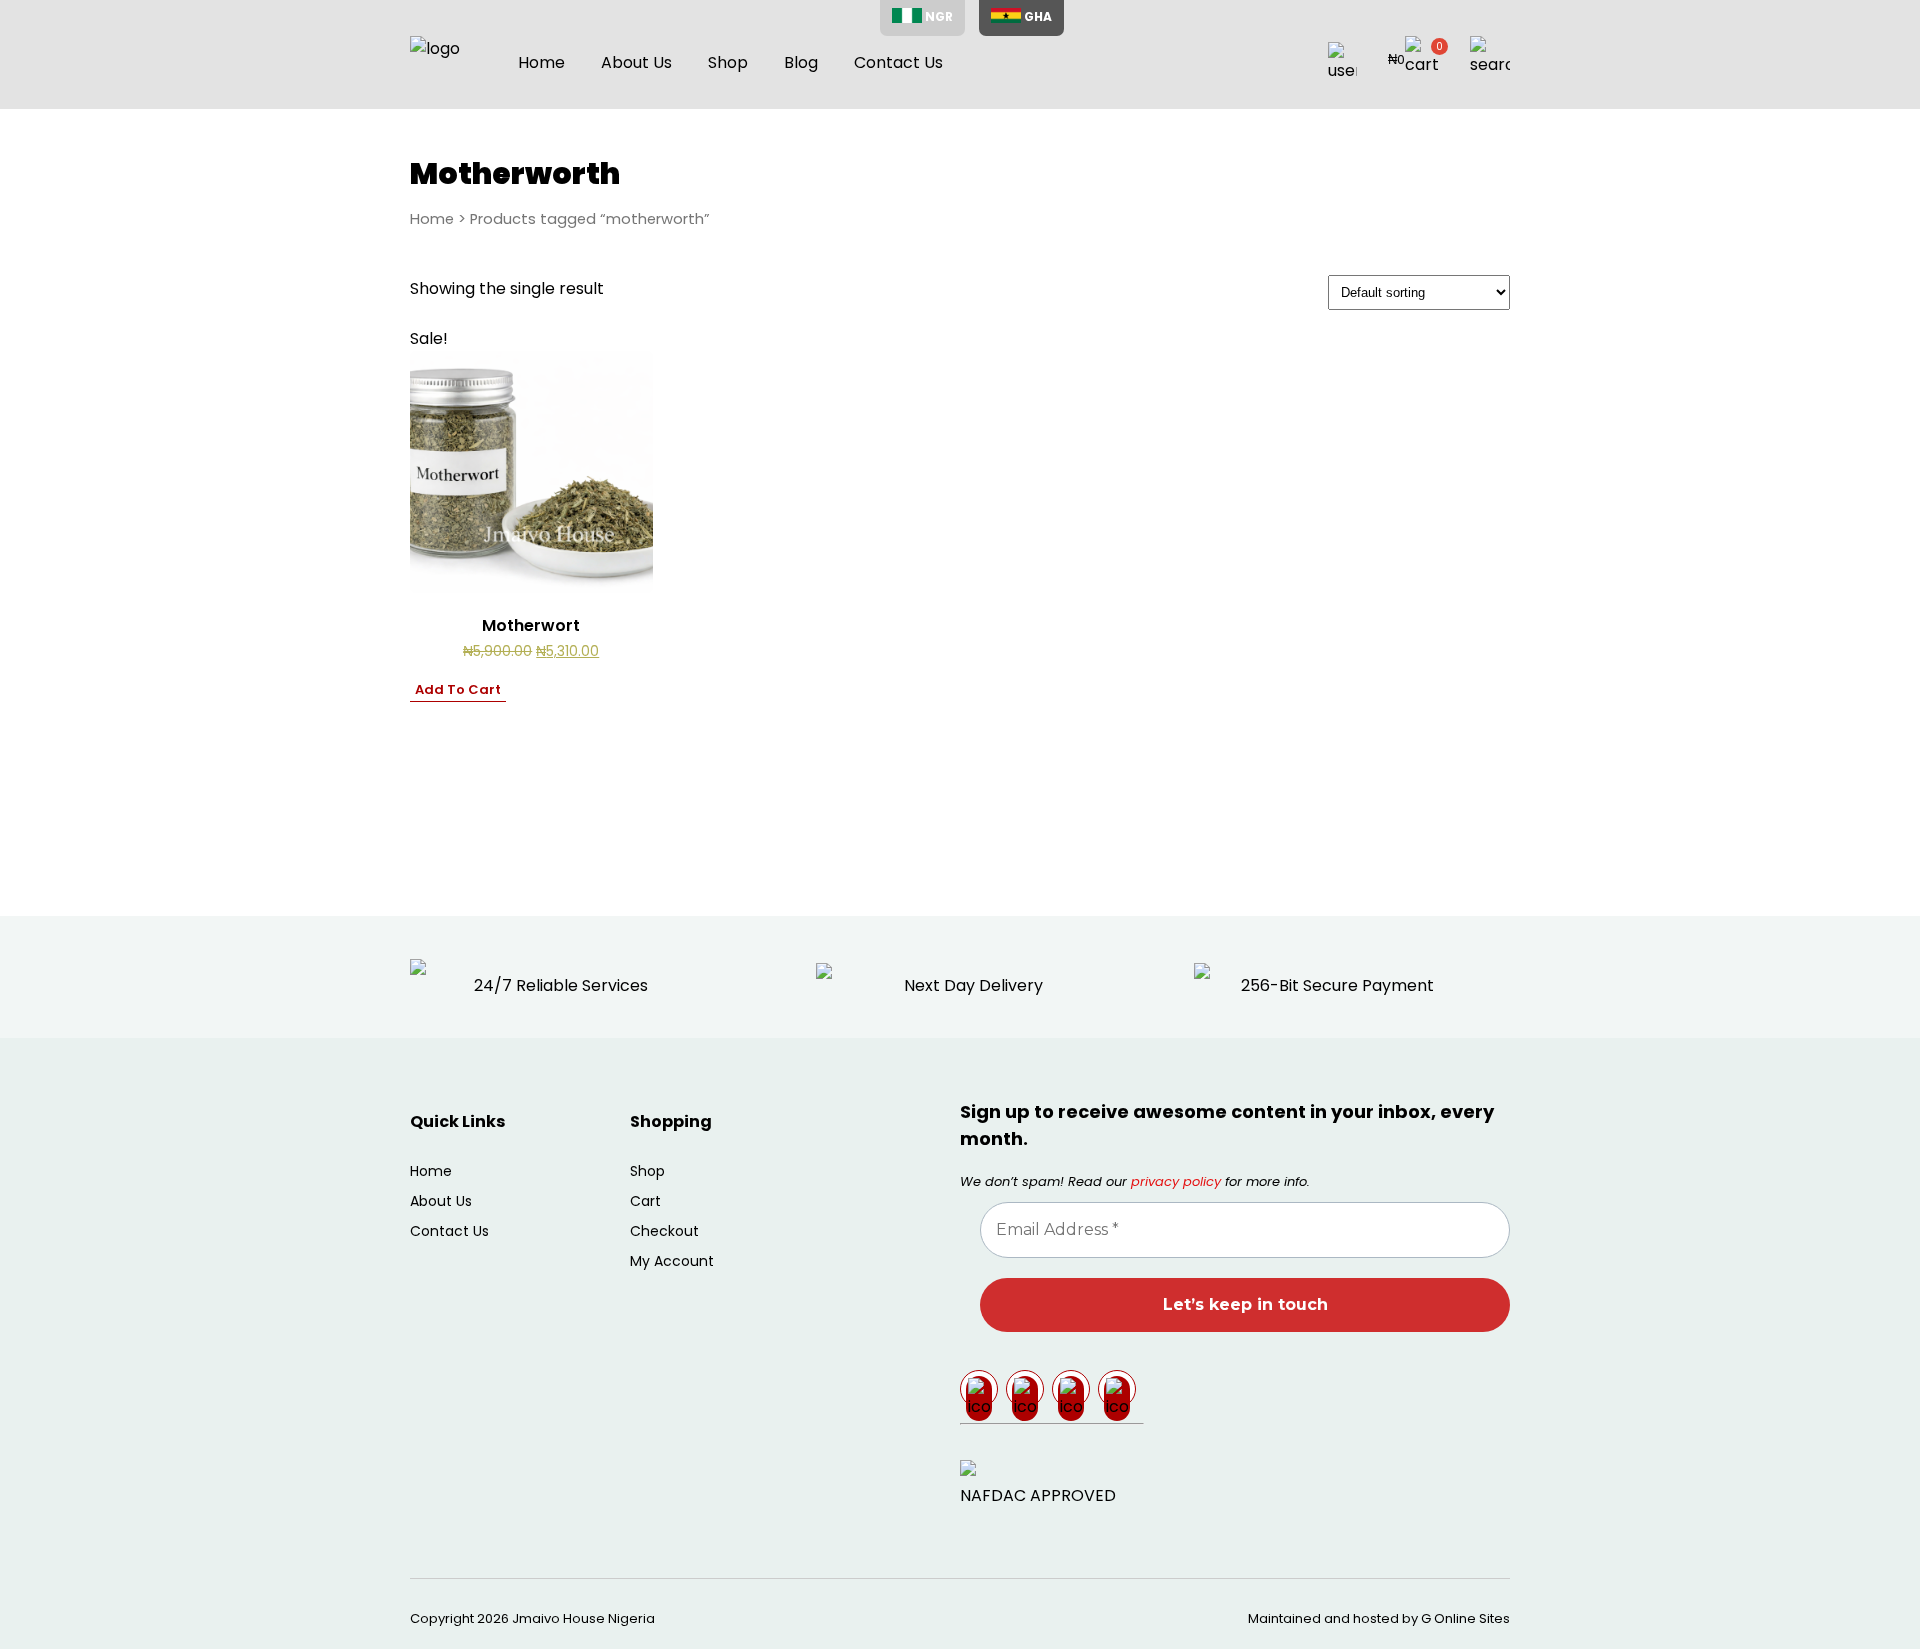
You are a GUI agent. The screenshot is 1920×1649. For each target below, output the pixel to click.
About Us (636, 62)
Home (541, 62)
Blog (801, 62)
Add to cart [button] (458, 690)
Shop (728, 62)
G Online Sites (1465, 1618)
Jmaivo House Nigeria (583, 1618)
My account (672, 1261)
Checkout (664, 1231)
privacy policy (1176, 1181)
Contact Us (898, 62)
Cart (645, 1201)
